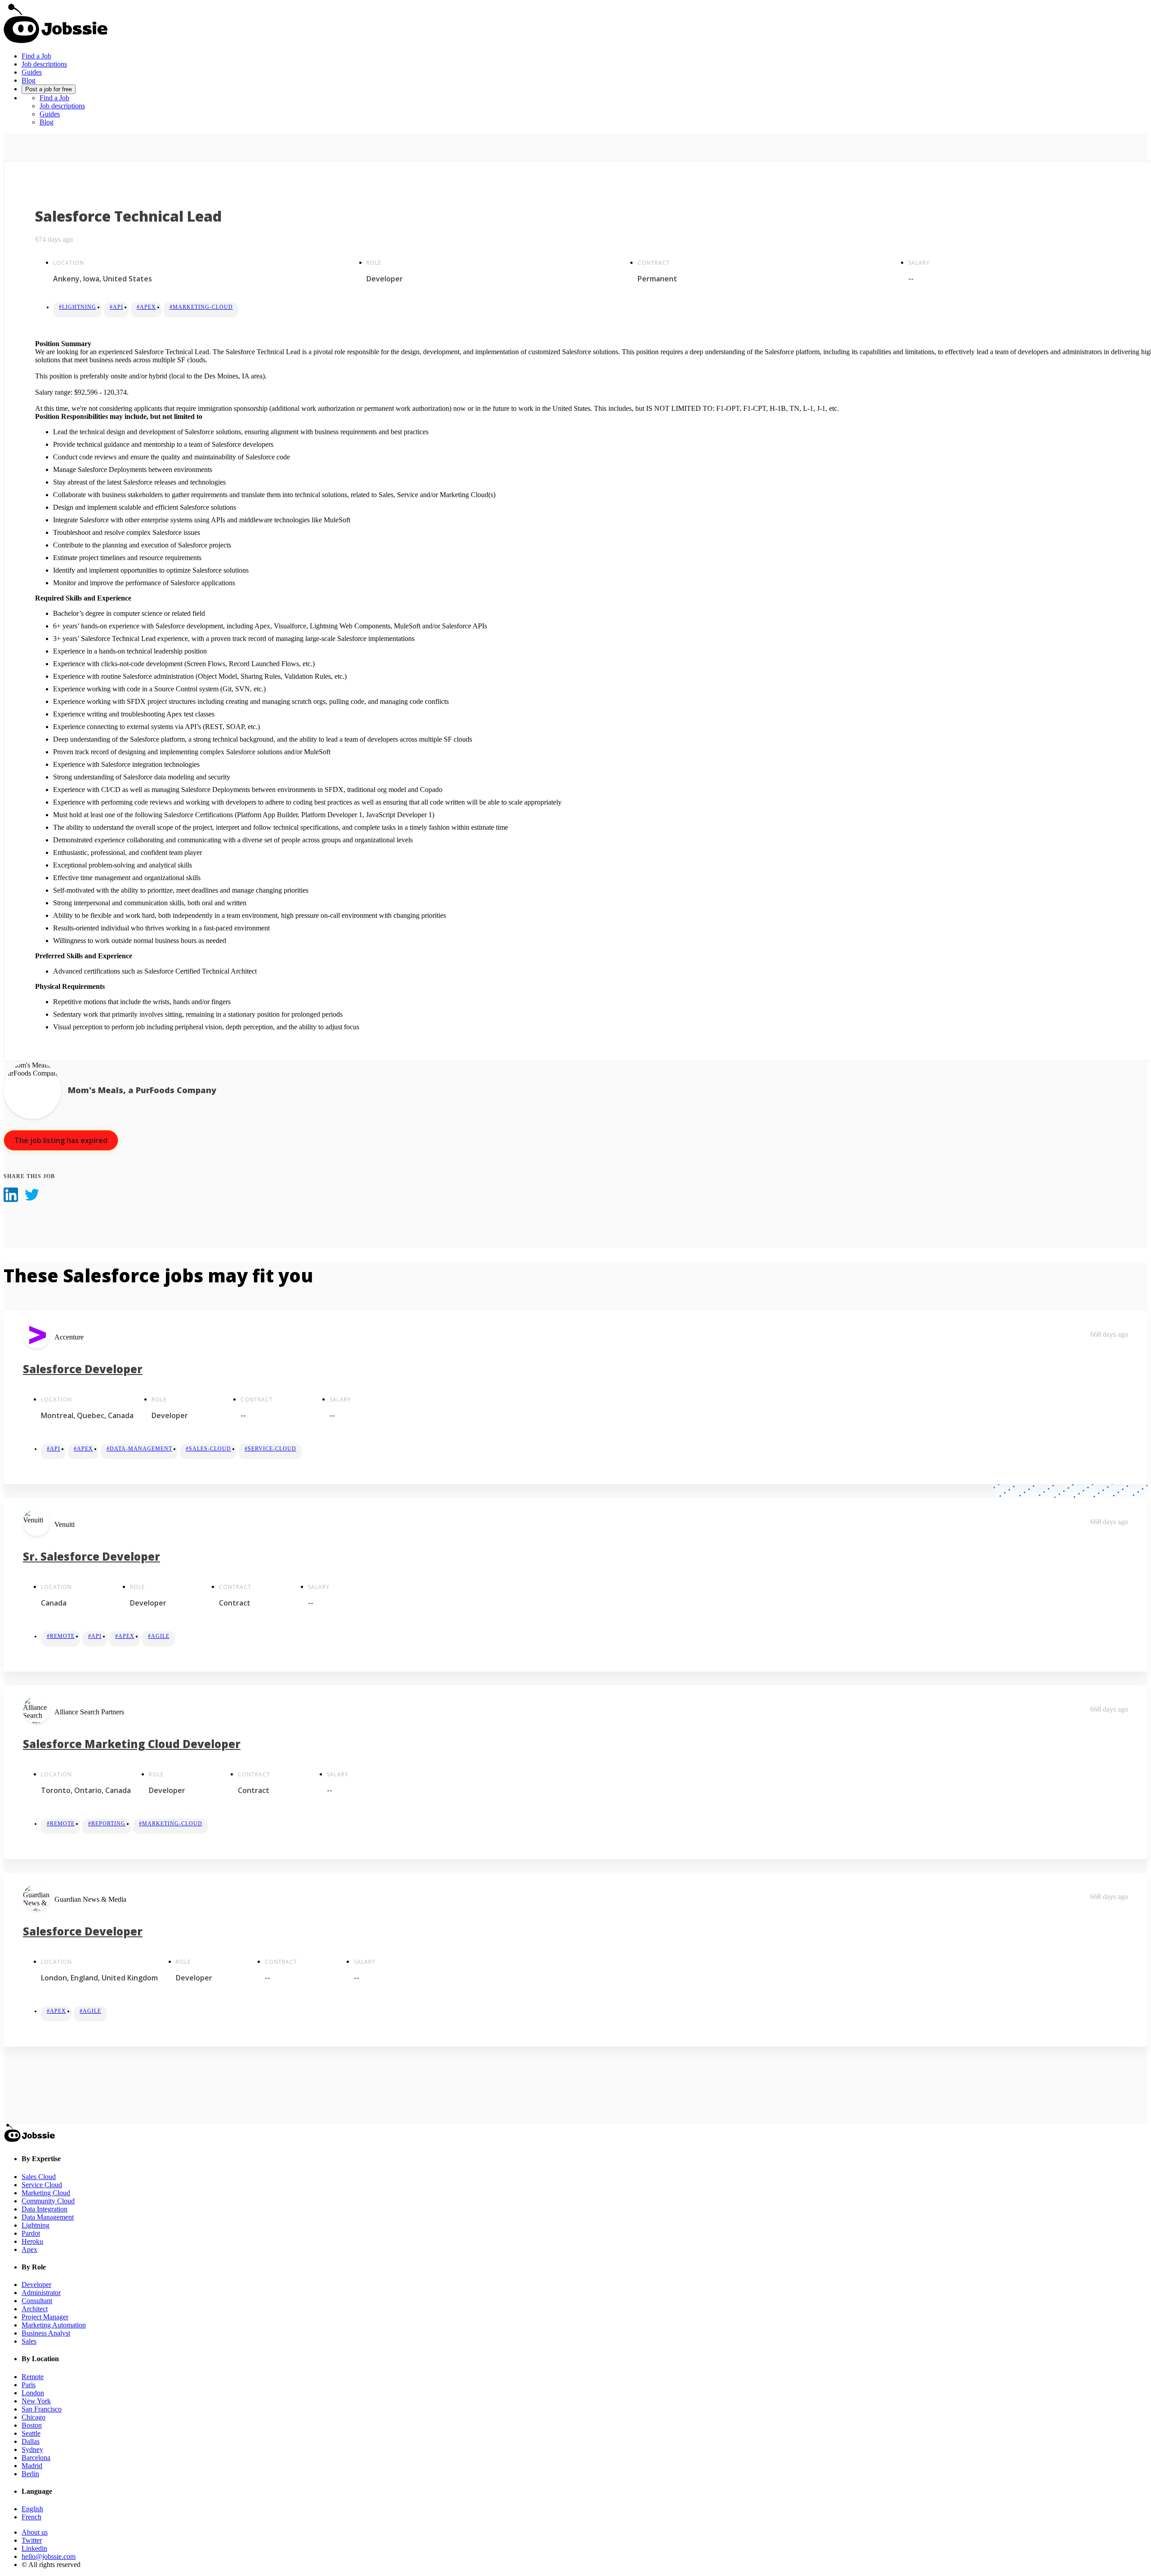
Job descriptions (44, 64)
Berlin (30, 2474)
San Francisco (42, 2409)
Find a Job (36, 56)
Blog (29, 80)
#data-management (139, 1449)
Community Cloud (48, 2201)
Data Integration (45, 2209)
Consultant (37, 2301)
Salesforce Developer (83, 1369)
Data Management (48, 2217)
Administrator (41, 2293)
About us (35, 2532)
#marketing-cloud (201, 307)
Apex (29, 2249)
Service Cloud (42, 2185)
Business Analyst (46, 2333)
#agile (159, 1636)
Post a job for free (49, 89)
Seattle (31, 2433)
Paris (29, 2385)
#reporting (107, 1824)
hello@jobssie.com (49, 2556)
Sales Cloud (39, 2177)
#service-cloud (270, 1449)
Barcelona (36, 2458)
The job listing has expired (61, 1140)
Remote (33, 2377)
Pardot (31, 2233)
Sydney (32, 2449)
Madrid (32, 2466)
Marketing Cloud (46, 2193)
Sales (29, 2341)
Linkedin (34, 2548)
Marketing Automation (54, 2325)
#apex (146, 307)
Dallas (31, 2441)
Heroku (32, 2241)
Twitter (32, 2540)
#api (116, 307)
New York (36, 2401)
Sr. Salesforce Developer (91, 1556)
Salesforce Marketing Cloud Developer (132, 1744)
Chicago (33, 2417)
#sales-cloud (208, 1449)
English (32, 2509)
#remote (61, 1636)
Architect (35, 2309)
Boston (32, 2425)
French (31, 2517)
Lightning (36, 2225)
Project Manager (45, 2317)
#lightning (78, 307)
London (33, 2393)
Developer (36, 2285)
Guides (32, 72)
